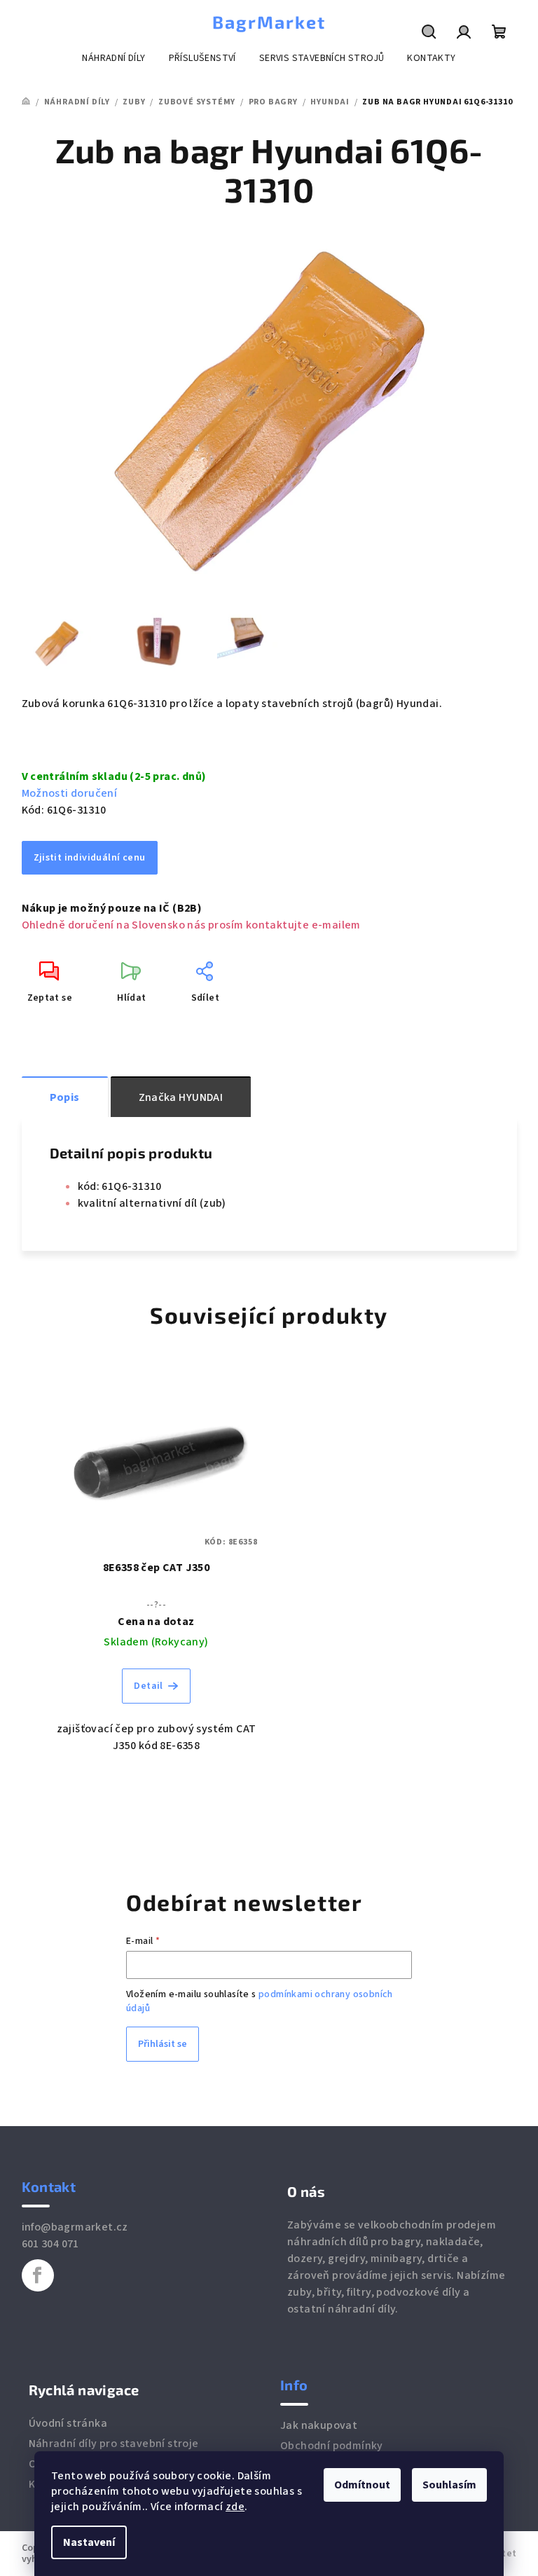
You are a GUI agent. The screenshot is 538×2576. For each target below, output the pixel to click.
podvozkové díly (418, 2292)
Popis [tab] (65, 1097)
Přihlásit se (163, 2044)
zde (235, 2507)
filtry (359, 2292)
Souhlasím (449, 2485)
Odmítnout (362, 2485)
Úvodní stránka (68, 2423)
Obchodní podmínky (332, 2446)
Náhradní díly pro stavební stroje (114, 2444)
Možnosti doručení (70, 793)
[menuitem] (113, 58)
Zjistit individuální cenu (90, 858)
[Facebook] (38, 2275)
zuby (299, 2292)
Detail (148, 1686)
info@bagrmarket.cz (75, 2227)
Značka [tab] (181, 1097)
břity (329, 2292)
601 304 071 (50, 2244)
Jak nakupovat (319, 2425)
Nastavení (89, 2542)
